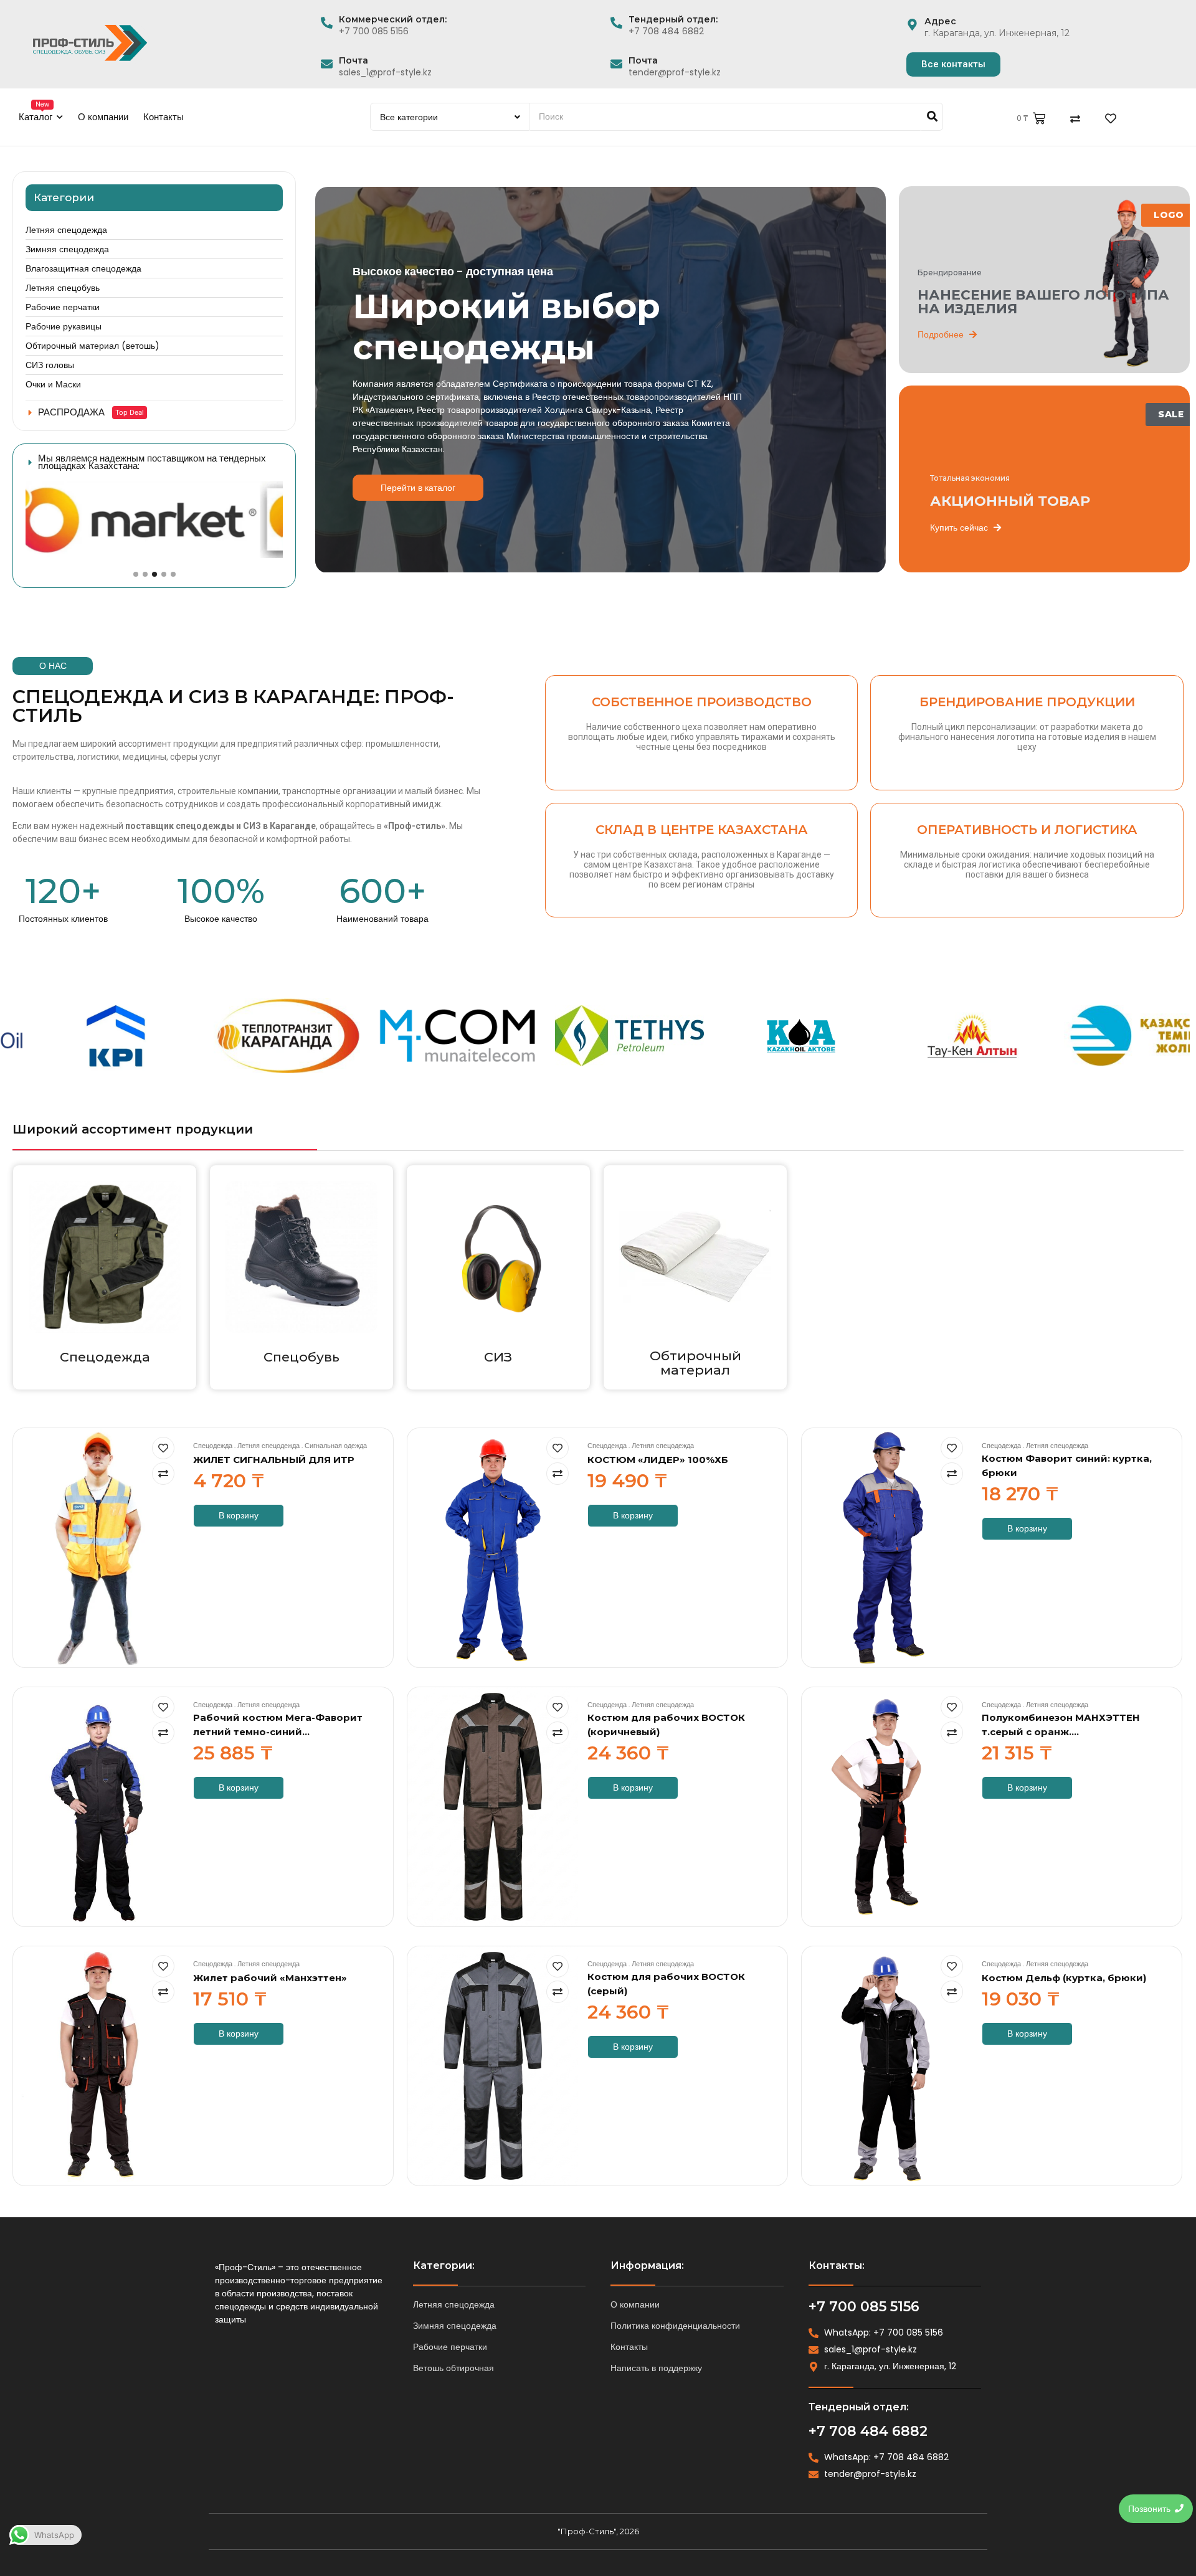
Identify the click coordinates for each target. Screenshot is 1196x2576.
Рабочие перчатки (450, 2347)
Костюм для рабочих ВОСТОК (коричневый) (666, 1725)
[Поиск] (932, 117)
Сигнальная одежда (336, 1446)
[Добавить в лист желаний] (163, 1448)
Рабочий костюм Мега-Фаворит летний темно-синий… (278, 1725)
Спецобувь (301, 1357)
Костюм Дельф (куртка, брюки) (1064, 1978)
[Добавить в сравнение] (163, 1474)
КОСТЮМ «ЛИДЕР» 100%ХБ (658, 1460)
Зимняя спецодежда (455, 2326)
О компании (635, 2304)
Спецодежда (105, 1357)
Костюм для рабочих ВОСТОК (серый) (666, 1984)
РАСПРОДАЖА (71, 412)
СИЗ (498, 1357)
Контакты (629, 2347)
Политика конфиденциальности (675, 2326)
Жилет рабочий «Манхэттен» (270, 1978)
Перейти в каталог (418, 488)
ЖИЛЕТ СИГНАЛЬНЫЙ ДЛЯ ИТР (274, 1460)
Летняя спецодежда (270, 1446)
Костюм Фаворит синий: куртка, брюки (1067, 1466)
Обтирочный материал (695, 1363)
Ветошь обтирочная (453, 2368)
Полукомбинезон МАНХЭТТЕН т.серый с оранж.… (1061, 1725)
